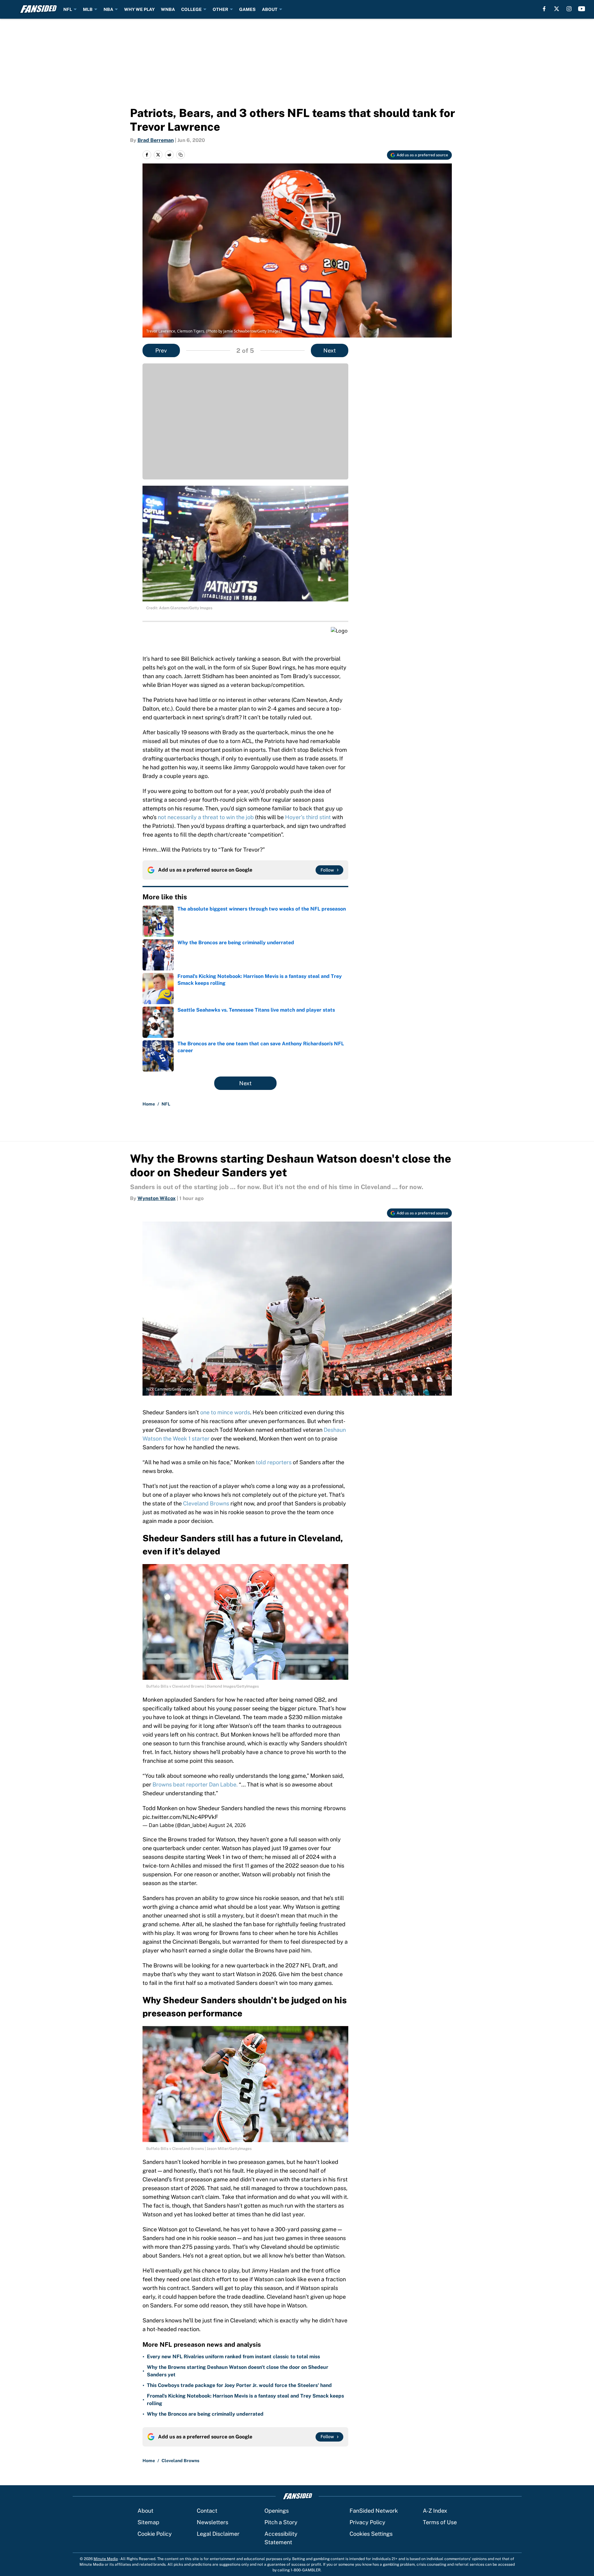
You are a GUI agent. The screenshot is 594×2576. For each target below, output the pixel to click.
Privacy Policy (367, 2522)
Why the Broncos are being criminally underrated (205, 2414)
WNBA (168, 9)
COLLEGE (191, 9)
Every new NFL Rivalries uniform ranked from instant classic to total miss (233, 2357)
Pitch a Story (281, 2522)
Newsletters (212, 2522)
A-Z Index (435, 2511)
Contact (207, 2511)
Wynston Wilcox (157, 1198)
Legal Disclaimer (218, 2534)
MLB (88, 9)
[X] (557, 9)
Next (330, 350)
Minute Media (106, 2559)
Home (149, 1104)
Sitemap (148, 2522)
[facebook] (544, 9)
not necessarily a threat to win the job (206, 817)
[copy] (181, 155)
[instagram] (569, 9)
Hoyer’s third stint (308, 817)
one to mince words (225, 1412)
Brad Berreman (156, 140)
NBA (108, 9)
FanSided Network (374, 2511)
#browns (335, 1808)
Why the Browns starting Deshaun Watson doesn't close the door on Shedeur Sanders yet (238, 2371)
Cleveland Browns (206, 1503)
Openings (277, 2511)
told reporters (274, 1462)
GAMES (247, 9)
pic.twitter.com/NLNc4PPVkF (180, 1817)
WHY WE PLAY (139, 9)
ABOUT (270, 9)
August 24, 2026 (227, 1825)
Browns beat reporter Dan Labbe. (195, 1784)
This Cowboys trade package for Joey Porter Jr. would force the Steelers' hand (239, 2385)
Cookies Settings (371, 2534)
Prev (161, 350)
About (145, 2511)
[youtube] (582, 9)
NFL (68, 9)
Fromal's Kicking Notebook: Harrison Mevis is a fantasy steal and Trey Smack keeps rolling (245, 2400)
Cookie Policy (155, 2534)
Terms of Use (440, 2522)
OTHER (220, 9)
